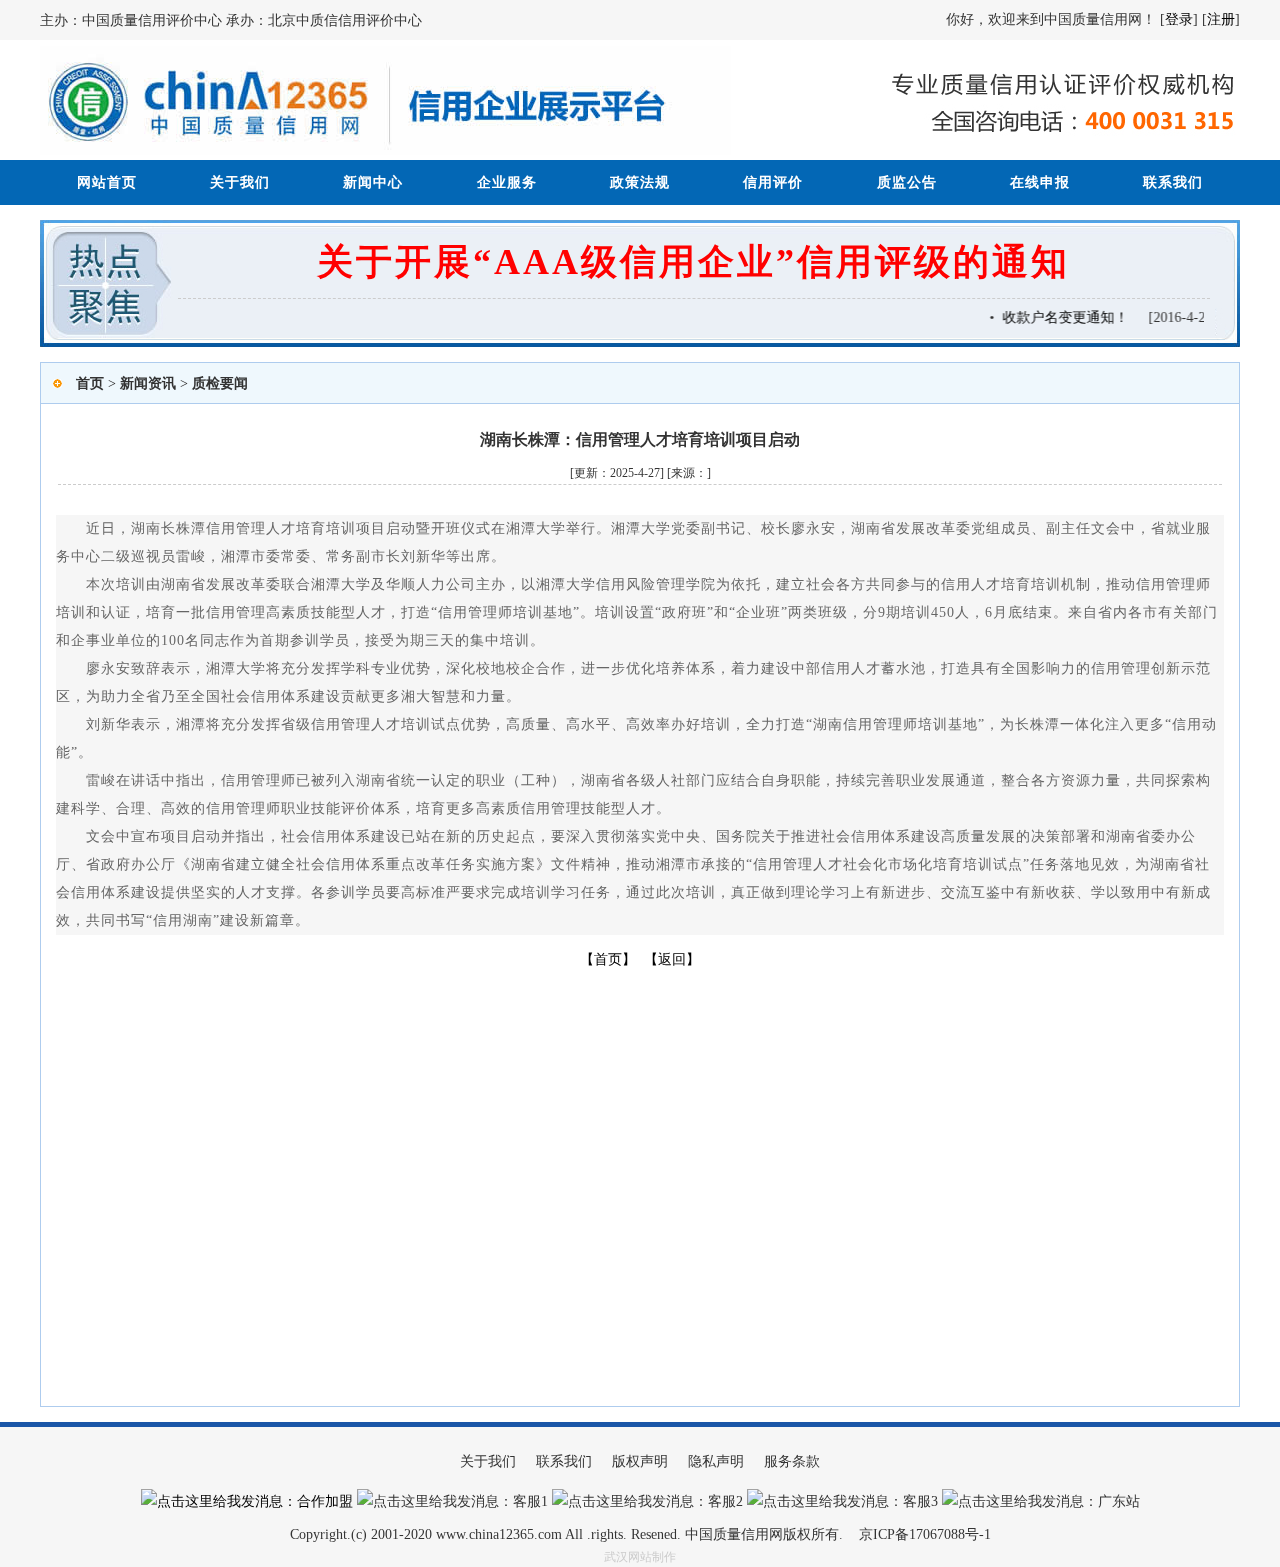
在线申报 (1040, 182)
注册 (1221, 19)
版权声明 (640, 1461)
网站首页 (107, 182)
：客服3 (913, 1501)
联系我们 (1173, 182)
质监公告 (907, 182)
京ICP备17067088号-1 (925, 1534)
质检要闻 (220, 383)
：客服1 (523, 1501)
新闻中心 (373, 182)
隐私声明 (716, 1461)
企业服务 (507, 182)
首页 (90, 383)
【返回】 (672, 959)
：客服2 (718, 1501)
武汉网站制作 (640, 1557)
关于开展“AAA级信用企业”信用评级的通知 (693, 262)
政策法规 (640, 182)
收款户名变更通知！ (1058, 317)
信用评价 (773, 182)
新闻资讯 (148, 383)
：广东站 (1112, 1501)
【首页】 (608, 959)
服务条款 (792, 1461)
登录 (1179, 19)
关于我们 (240, 182)
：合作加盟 (318, 1501)
